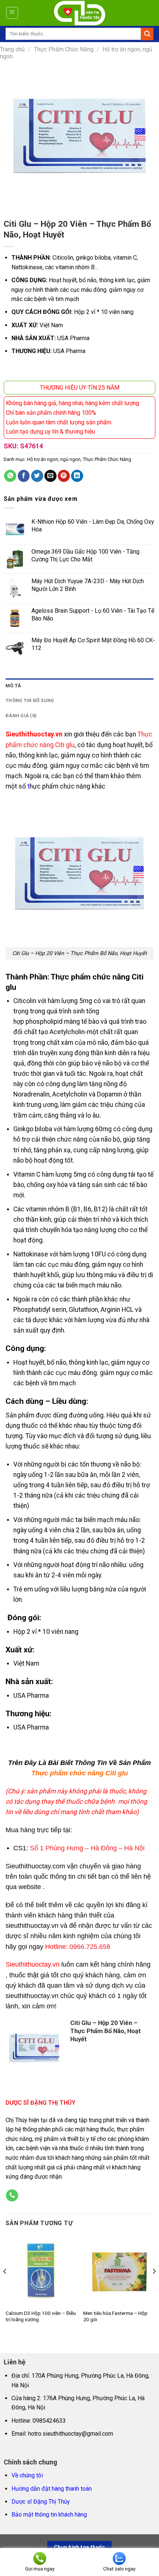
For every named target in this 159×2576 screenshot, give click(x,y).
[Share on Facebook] (24, 476)
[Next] (154, 2286)
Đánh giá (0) (21, 716)
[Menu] (12, 13)
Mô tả (13, 686)
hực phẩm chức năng (60, 786)
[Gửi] (147, 34)
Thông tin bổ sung (30, 700)
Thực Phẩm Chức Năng (64, 49)
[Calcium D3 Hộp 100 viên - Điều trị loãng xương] (41, 2270)
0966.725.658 (90, 1947)
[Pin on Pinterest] (64, 476)
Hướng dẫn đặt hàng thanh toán (52, 2489)
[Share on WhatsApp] (10, 476)
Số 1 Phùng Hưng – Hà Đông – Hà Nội (87, 1848)
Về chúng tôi (27, 2475)
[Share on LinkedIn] (77, 476)
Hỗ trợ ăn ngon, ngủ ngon (54, 459)
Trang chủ (12, 49)
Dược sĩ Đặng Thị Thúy (41, 2502)
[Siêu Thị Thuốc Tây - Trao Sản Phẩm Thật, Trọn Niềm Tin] (80, 13)
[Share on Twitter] (37, 476)
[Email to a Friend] (50, 476)
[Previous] (5, 2286)
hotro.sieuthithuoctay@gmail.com (71, 2434)
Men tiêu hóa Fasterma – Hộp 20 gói (115, 2316)
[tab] (79, 686)
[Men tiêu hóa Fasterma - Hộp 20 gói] (118, 2270)
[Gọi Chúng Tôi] (12, 2196)
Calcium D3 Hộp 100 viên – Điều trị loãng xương (41, 2316)
